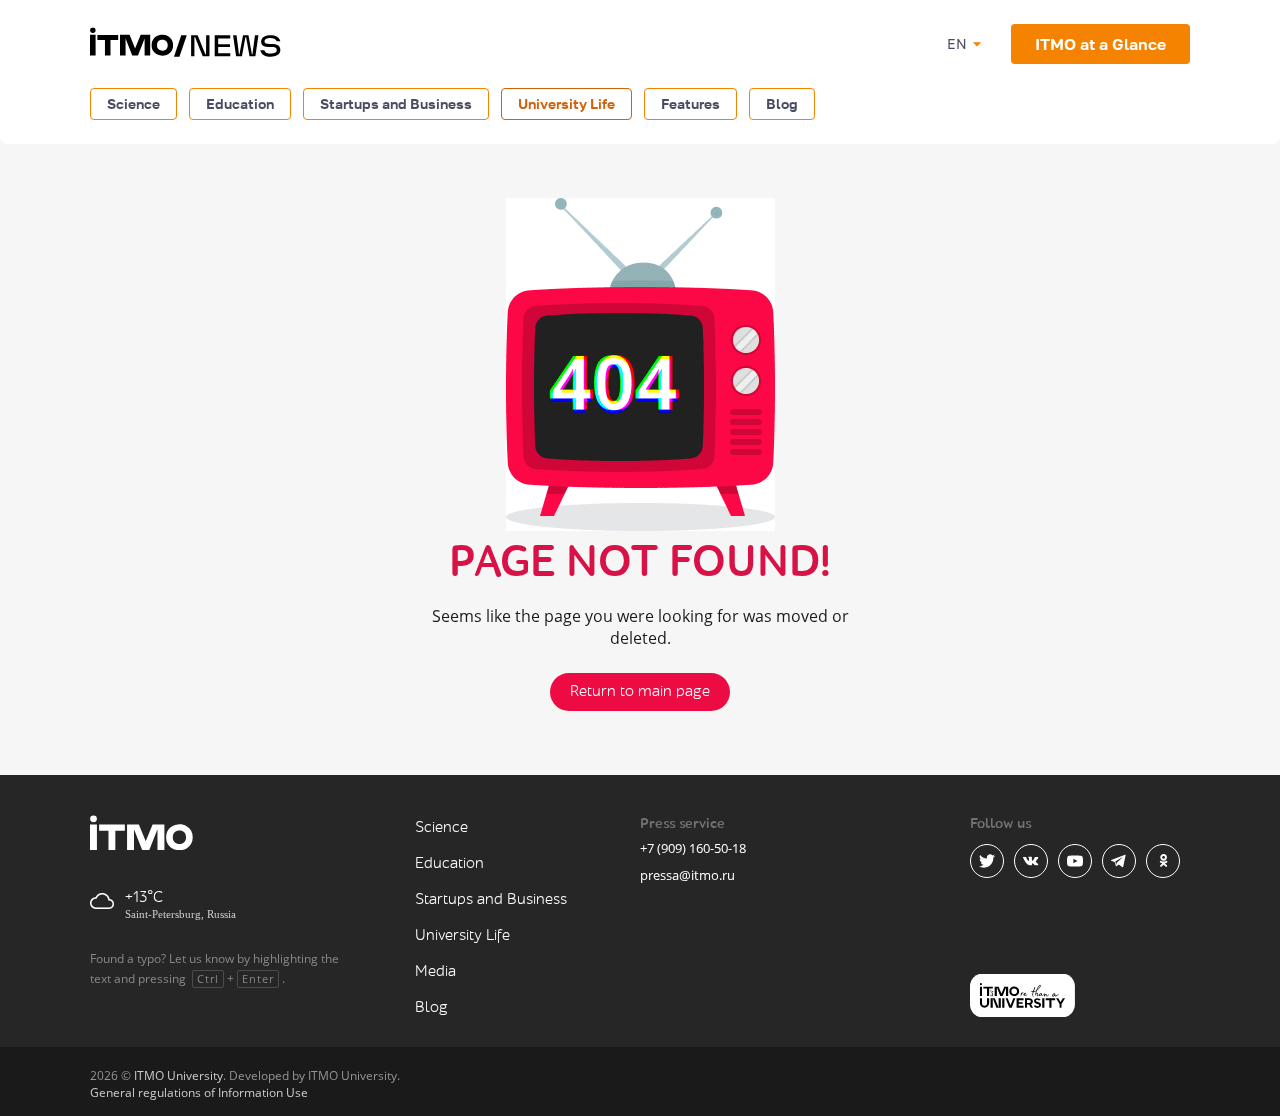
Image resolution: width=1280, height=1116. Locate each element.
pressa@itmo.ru (687, 875)
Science (133, 103)
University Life (566, 103)
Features (690, 103)
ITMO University (178, 1075)
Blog (782, 103)
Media (435, 971)
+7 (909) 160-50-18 (693, 848)
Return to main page (640, 691)
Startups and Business (396, 103)
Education (240, 103)
